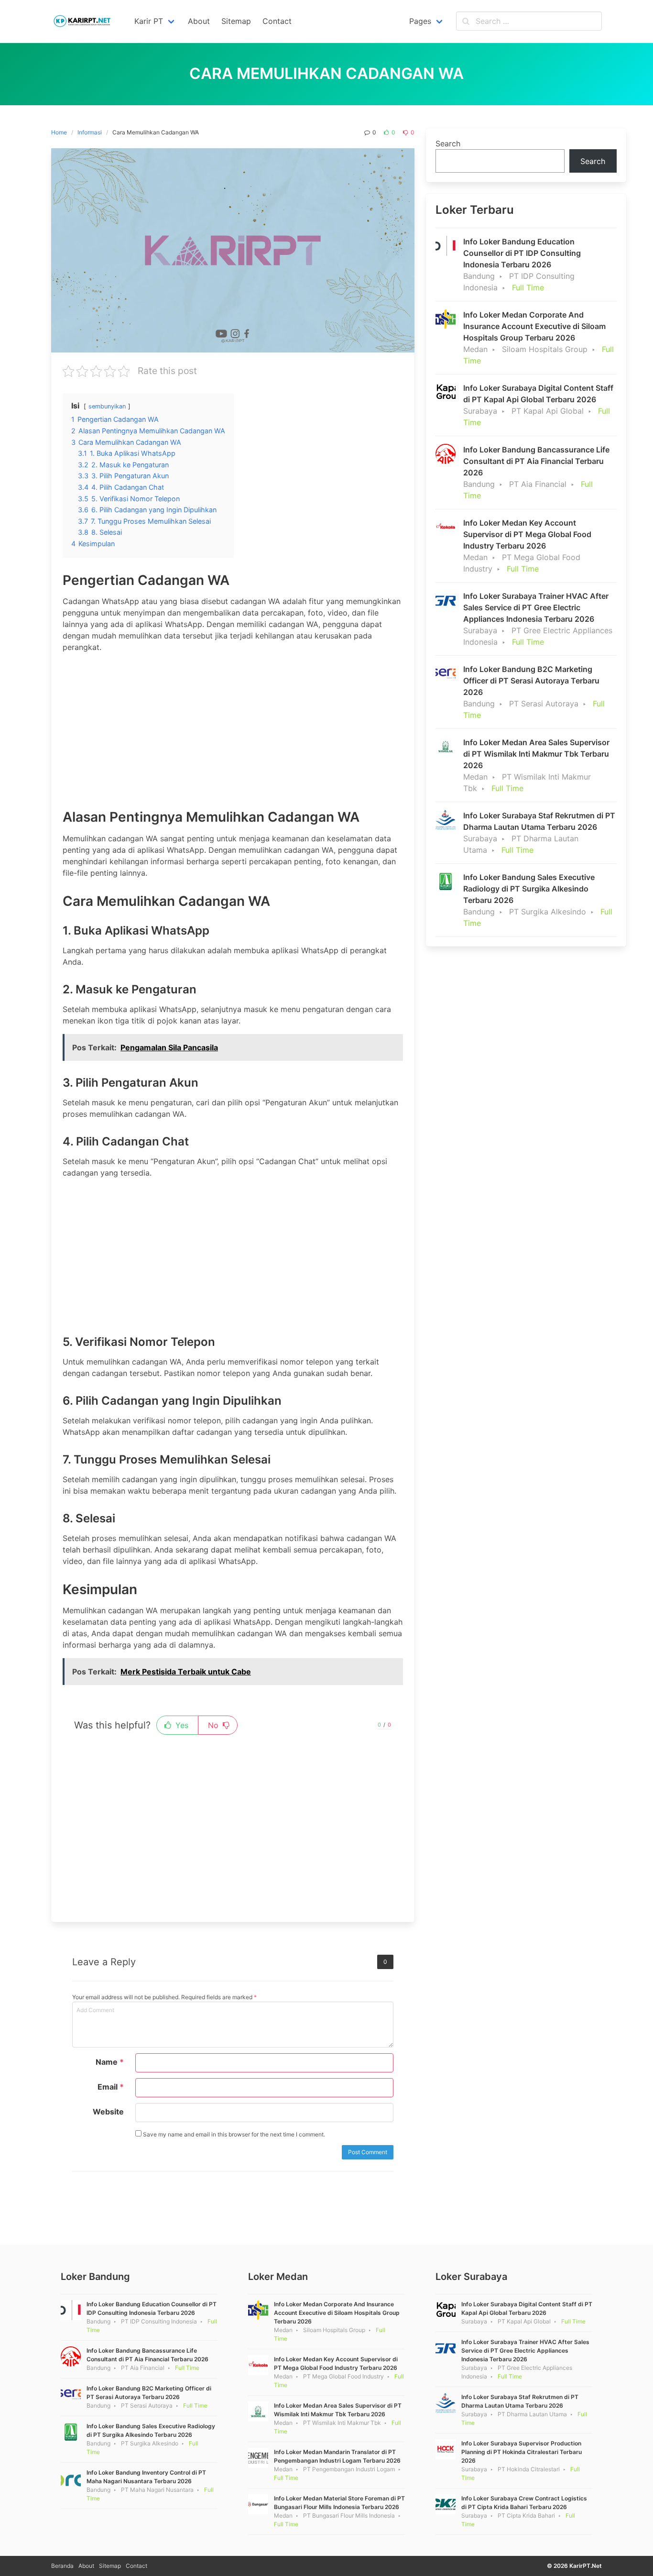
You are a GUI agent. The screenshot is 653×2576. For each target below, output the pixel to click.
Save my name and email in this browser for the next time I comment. (233, 2134)
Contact (136, 2566)
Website (108, 2112)
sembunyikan (107, 406)
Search (448, 143)
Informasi (90, 132)
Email (111, 2087)
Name (110, 2062)
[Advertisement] (233, 727)
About (86, 2566)
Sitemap (110, 2566)
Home (59, 132)
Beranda (62, 2566)
